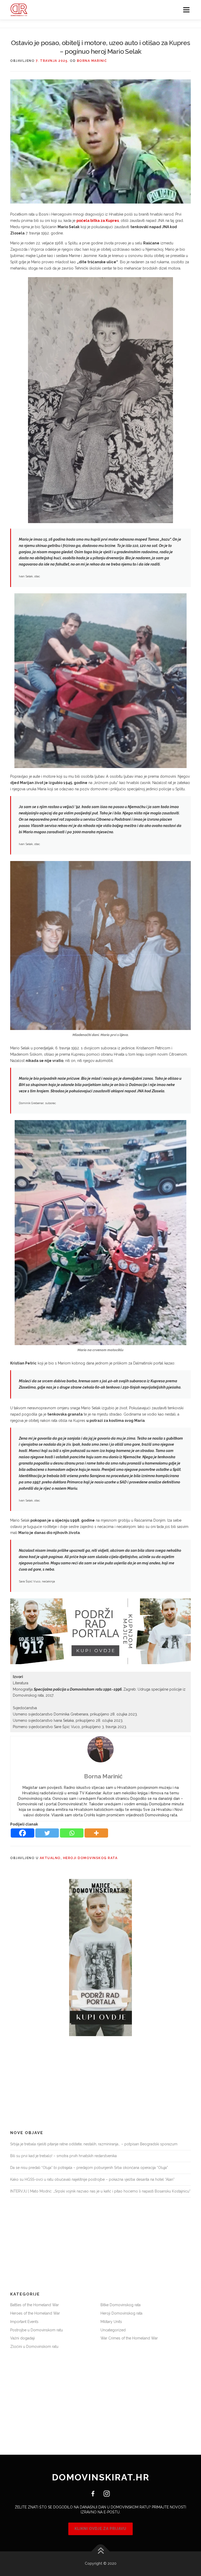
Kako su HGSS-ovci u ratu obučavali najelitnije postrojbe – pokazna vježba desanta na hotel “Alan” (92, 2179)
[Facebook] (23, 1833)
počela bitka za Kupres (98, 221)
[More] (96, 1833)
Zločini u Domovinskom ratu (34, 2347)
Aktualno (50, 1858)
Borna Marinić (92, 61)
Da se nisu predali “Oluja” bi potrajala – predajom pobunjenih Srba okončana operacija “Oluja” (89, 2168)
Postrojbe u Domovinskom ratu (37, 2330)
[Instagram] (105, 2493)
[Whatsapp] (72, 1833)
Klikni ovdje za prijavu (100, 2529)
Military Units (111, 2322)
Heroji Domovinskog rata (90, 1858)
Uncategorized (113, 2330)
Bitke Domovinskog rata (121, 2305)
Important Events (24, 2322)
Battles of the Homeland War (35, 2305)
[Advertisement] (100, 2083)
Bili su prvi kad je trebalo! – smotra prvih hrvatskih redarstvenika (63, 2156)
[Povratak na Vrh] (101, 2552)
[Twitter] (47, 1833)
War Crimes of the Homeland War (129, 2338)
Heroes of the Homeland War (35, 2313)
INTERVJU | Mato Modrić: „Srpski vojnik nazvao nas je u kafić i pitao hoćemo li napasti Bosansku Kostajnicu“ (100, 2191)
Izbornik (186, 10)
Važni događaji (23, 2338)
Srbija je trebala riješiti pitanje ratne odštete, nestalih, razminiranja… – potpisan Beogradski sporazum (94, 2144)
